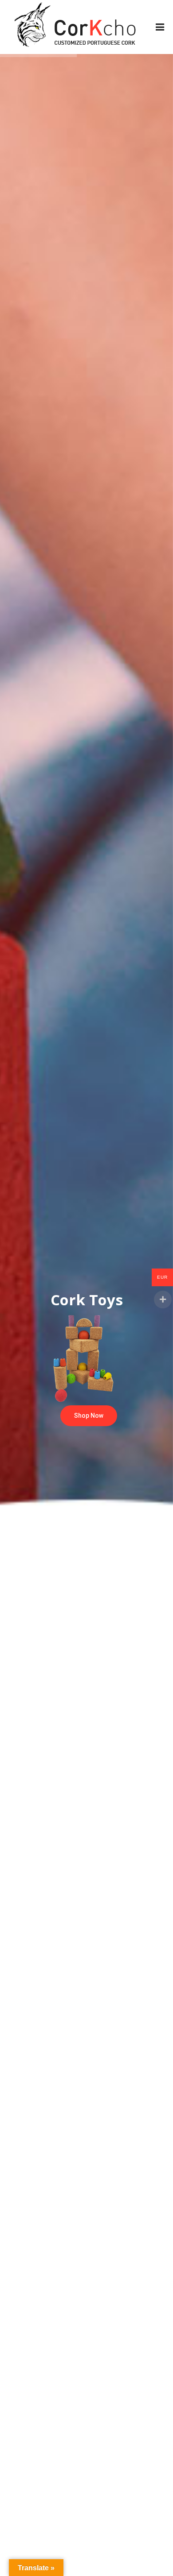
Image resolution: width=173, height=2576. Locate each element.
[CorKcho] (77, 27)
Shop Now (89, 1416)
